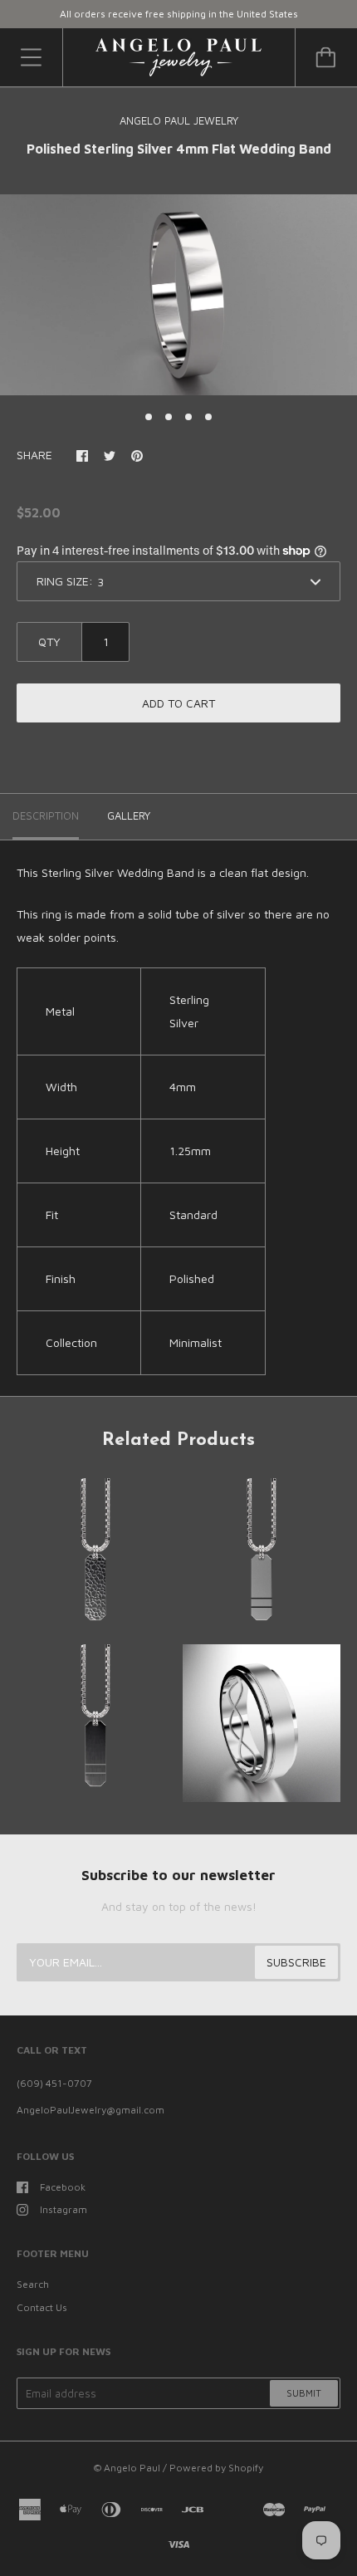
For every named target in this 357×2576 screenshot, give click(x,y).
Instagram (64, 2209)
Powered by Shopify (216, 2468)
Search (33, 2284)
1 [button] (149, 417)
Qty (49, 642)
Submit (304, 2393)
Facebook (63, 2187)
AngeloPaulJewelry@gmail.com (90, 2110)
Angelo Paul (132, 2468)
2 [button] (169, 417)
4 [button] (208, 417)
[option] (178, 295)
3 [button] (188, 417)
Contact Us (42, 2307)
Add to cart (178, 703)
